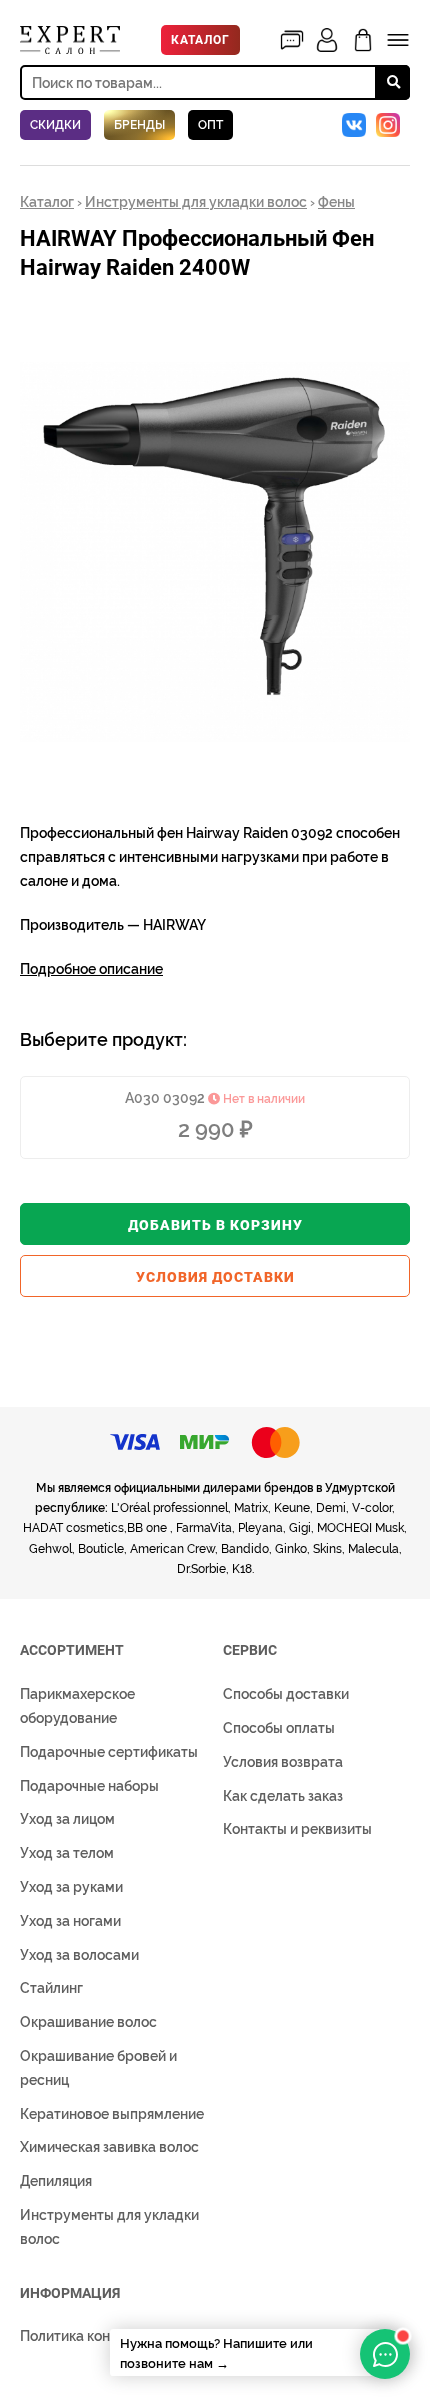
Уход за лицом (67, 1819)
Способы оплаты (279, 1728)
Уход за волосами (79, 1955)
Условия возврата (283, 1762)
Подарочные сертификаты (109, 1752)
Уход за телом (67, 1853)
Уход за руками (71, 1887)
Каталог (200, 40)
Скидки (55, 125)
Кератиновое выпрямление (112, 2114)
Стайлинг (51, 1988)
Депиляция (56, 2181)
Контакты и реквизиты (297, 1829)
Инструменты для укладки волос (196, 202)
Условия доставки (215, 1277)
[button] (392, 320)
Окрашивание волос (88, 2022)
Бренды (139, 125)
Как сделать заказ (283, 1796)
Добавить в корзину (215, 1225)
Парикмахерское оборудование (77, 1706)
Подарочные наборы (89, 1786)
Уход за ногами (70, 1921)
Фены (336, 202)
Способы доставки (286, 1694)
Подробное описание (91, 969)
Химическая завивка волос (109, 2147)
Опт (210, 125)
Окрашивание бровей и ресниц (98, 2068)
